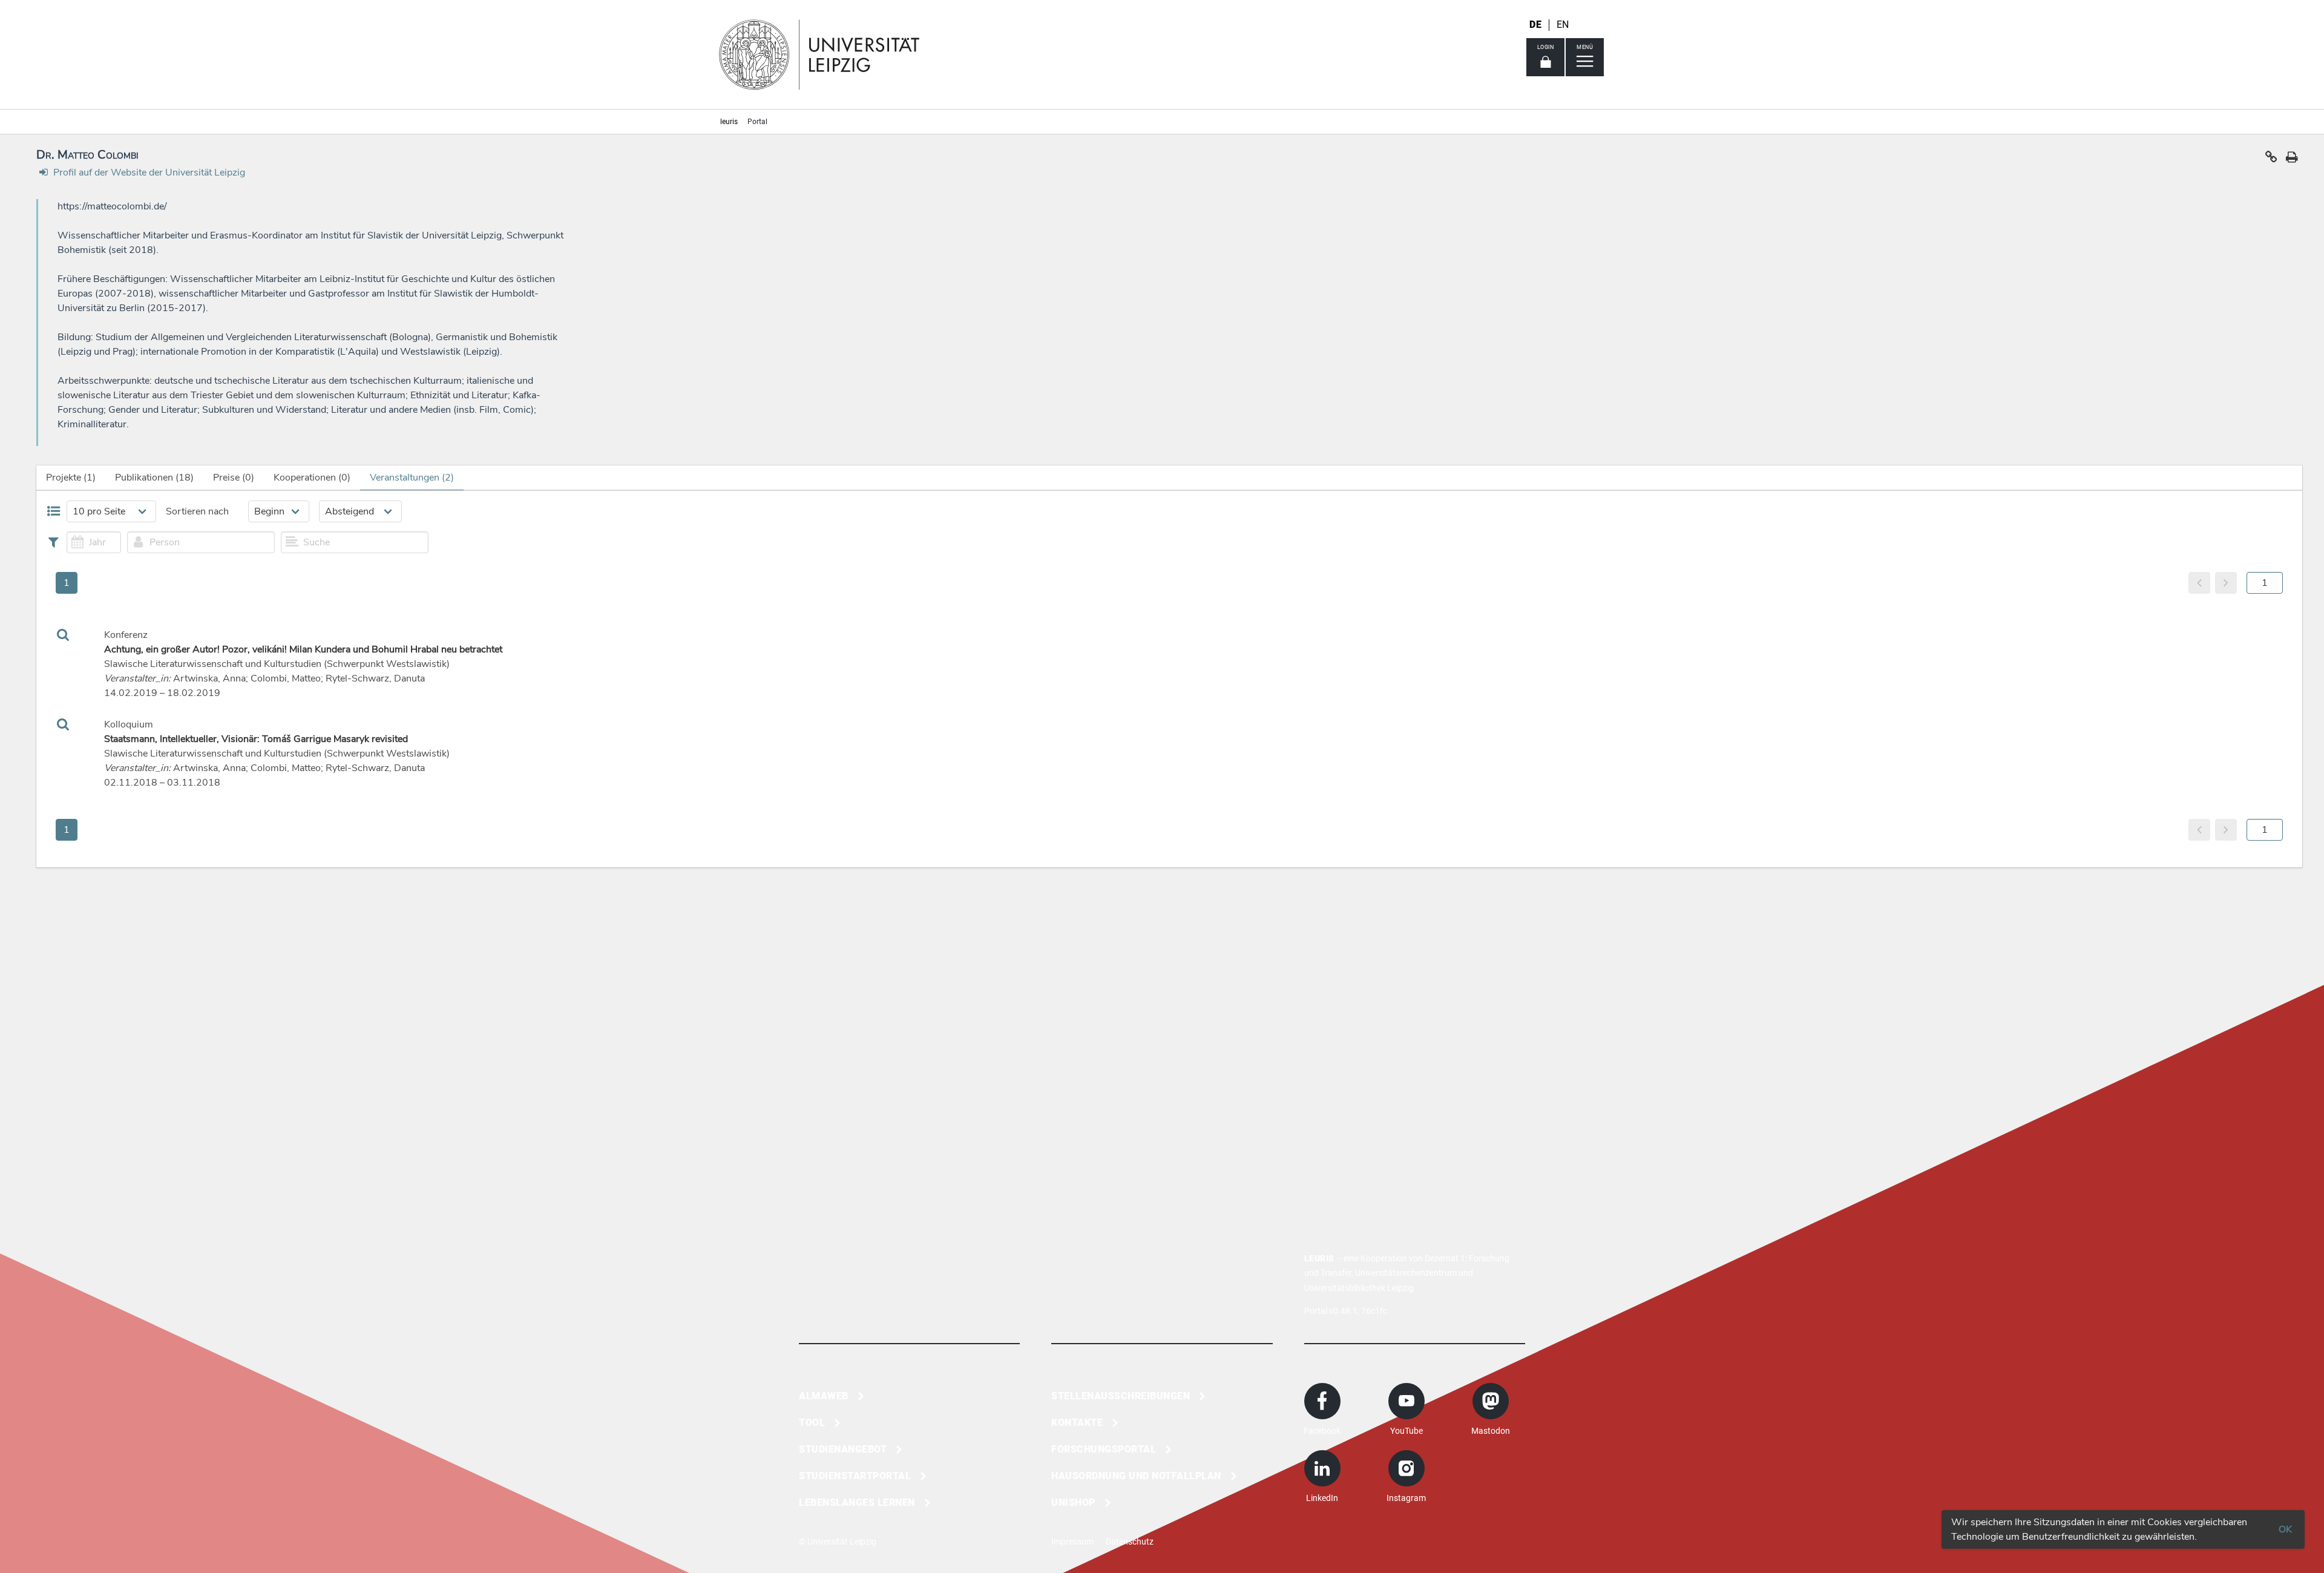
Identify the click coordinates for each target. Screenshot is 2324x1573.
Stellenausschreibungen (1121, 1396)
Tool (812, 1423)
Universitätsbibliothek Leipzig (1359, 1288)
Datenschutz (1130, 1542)
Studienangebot (843, 1449)
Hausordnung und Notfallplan (1136, 1476)
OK (2285, 1529)
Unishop (1073, 1502)
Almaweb (824, 1396)
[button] (2271, 160)
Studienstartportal (855, 1476)
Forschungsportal (1104, 1449)
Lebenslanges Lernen (857, 1502)
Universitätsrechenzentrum (1406, 1273)
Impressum (1072, 1542)
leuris (729, 122)
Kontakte (1077, 1423)
